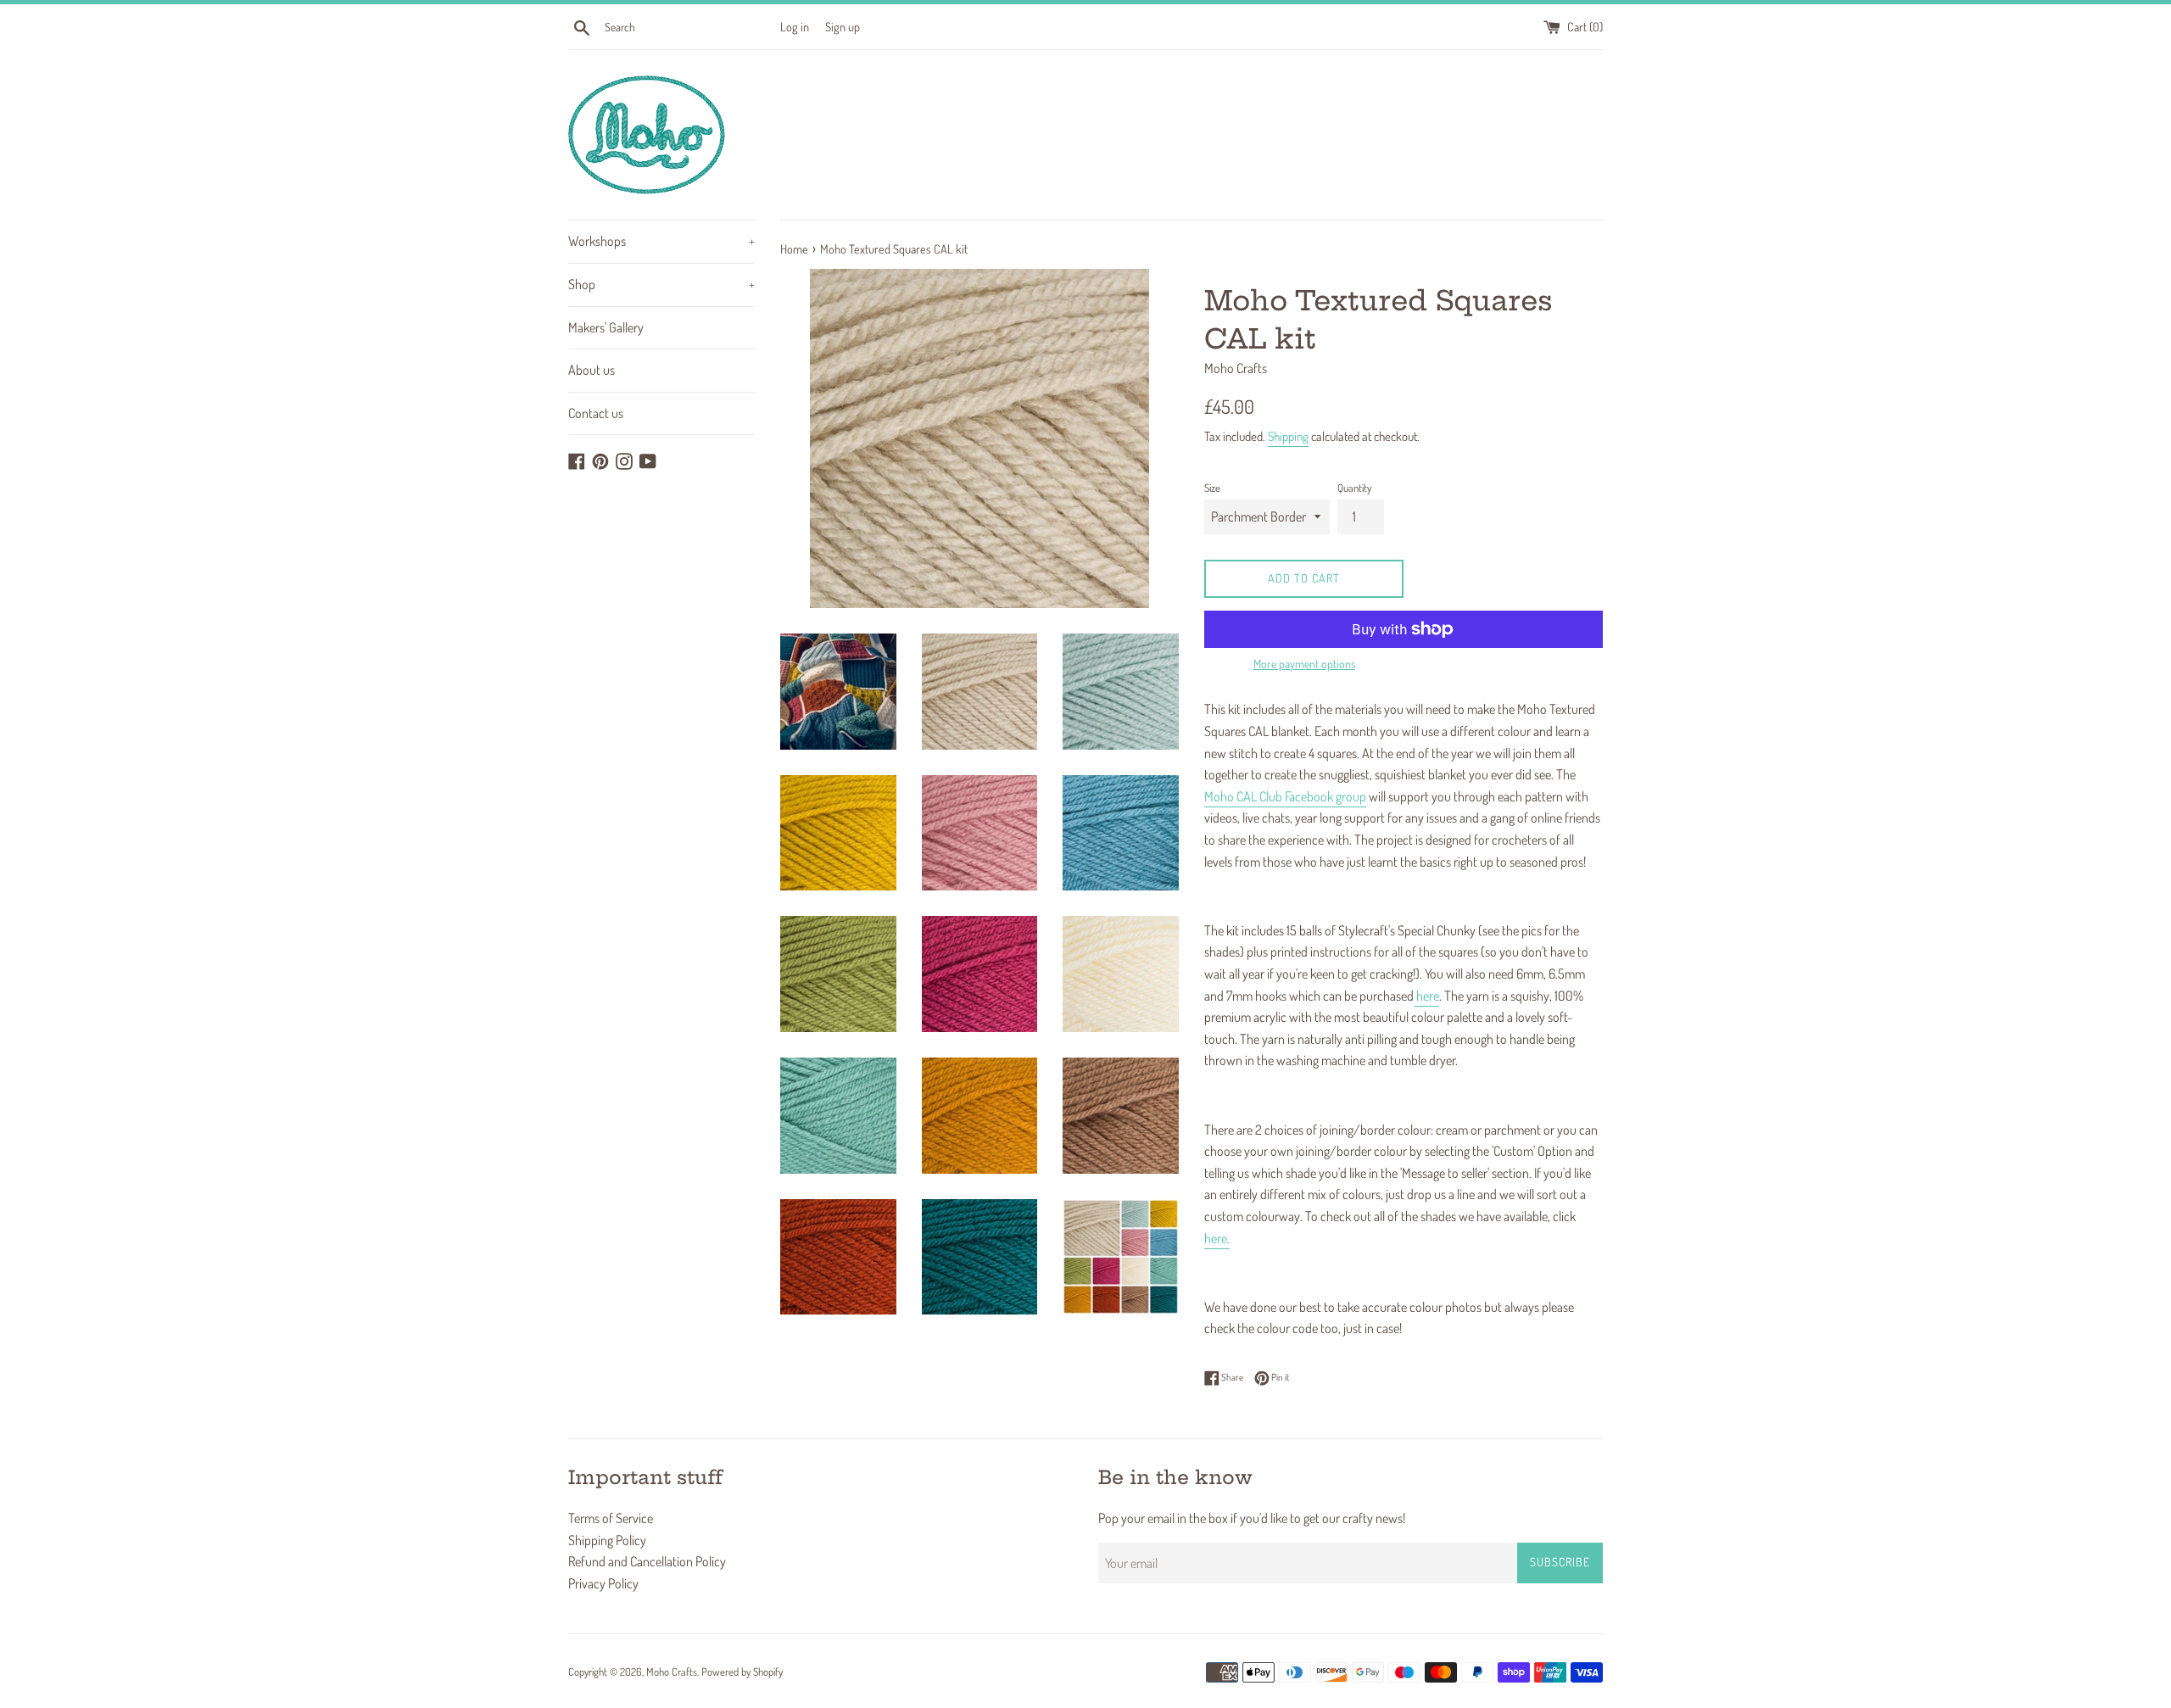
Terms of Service (611, 1518)
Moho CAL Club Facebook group (1285, 796)
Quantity (1354, 488)
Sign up (843, 26)
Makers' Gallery (606, 327)
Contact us (596, 413)
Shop (661, 284)
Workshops (661, 241)
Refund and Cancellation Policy (647, 1561)
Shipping (1288, 436)
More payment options (1304, 664)
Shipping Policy (607, 1540)
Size (1212, 488)
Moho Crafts (672, 1672)
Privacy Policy (603, 1583)
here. (1217, 1238)
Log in (795, 26)
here (1426, 996)
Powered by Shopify (742, 1672)
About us (592, 370)
